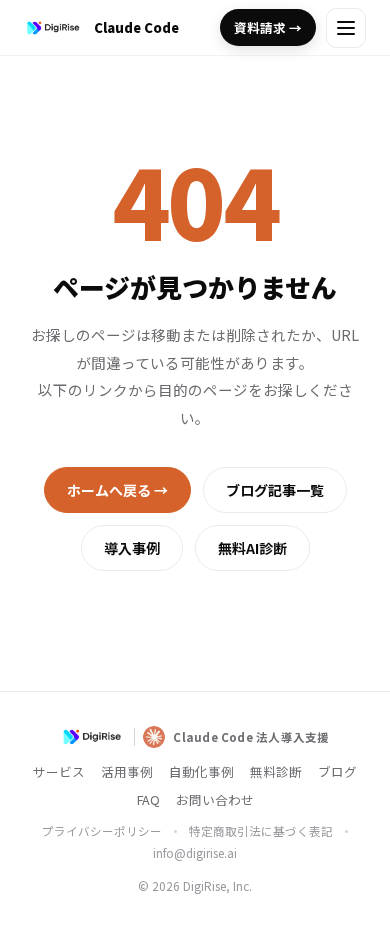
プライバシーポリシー (102, 831)
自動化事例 (201, 771)
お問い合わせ (215, 799)
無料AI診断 (252, 548)
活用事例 (127, 771)
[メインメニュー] (346, 28)
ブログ (337, 771)
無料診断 (276, 771)
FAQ (148, 799)
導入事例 (132, 548)
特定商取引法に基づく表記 (261, 831)
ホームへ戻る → (117, 490)
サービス (59, 771)
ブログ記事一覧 (275, 490)
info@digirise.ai (195, 853)
